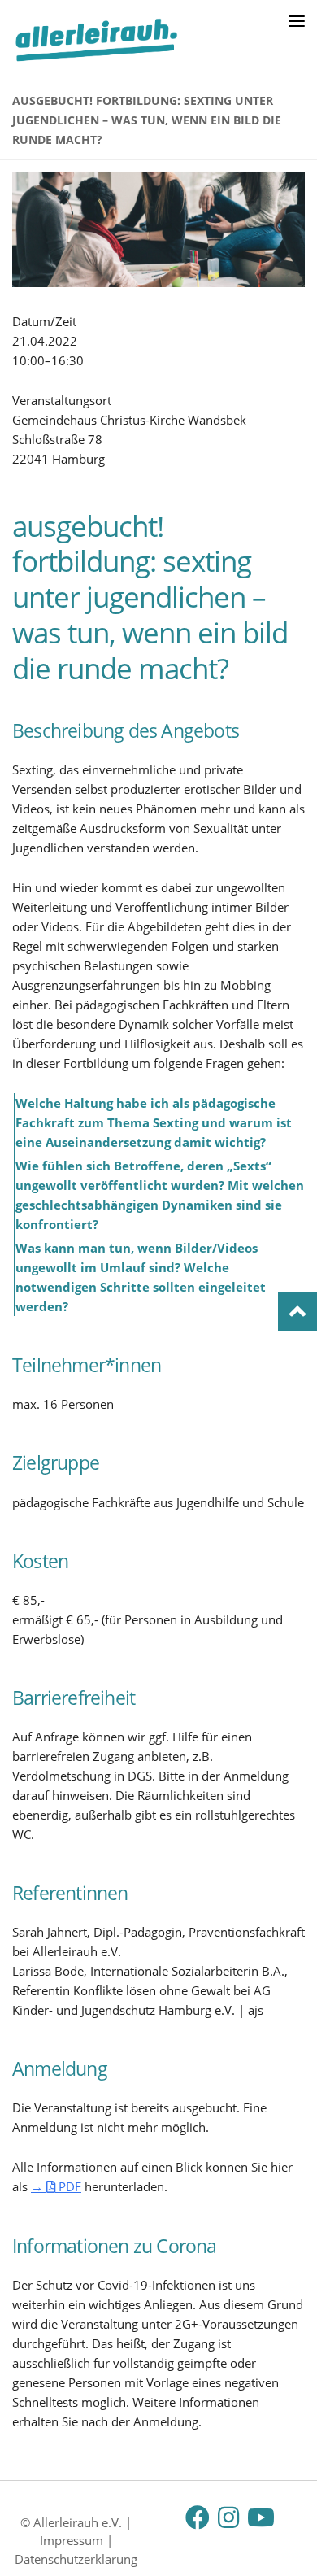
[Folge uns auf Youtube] (259, 2517)
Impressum (72, 2540)
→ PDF (56, 2186)
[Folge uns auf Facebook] (198, 2517)
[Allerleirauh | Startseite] (125, 40)
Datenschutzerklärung (76, 2559)
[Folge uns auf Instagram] (228, 2517)
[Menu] (297, 20)
